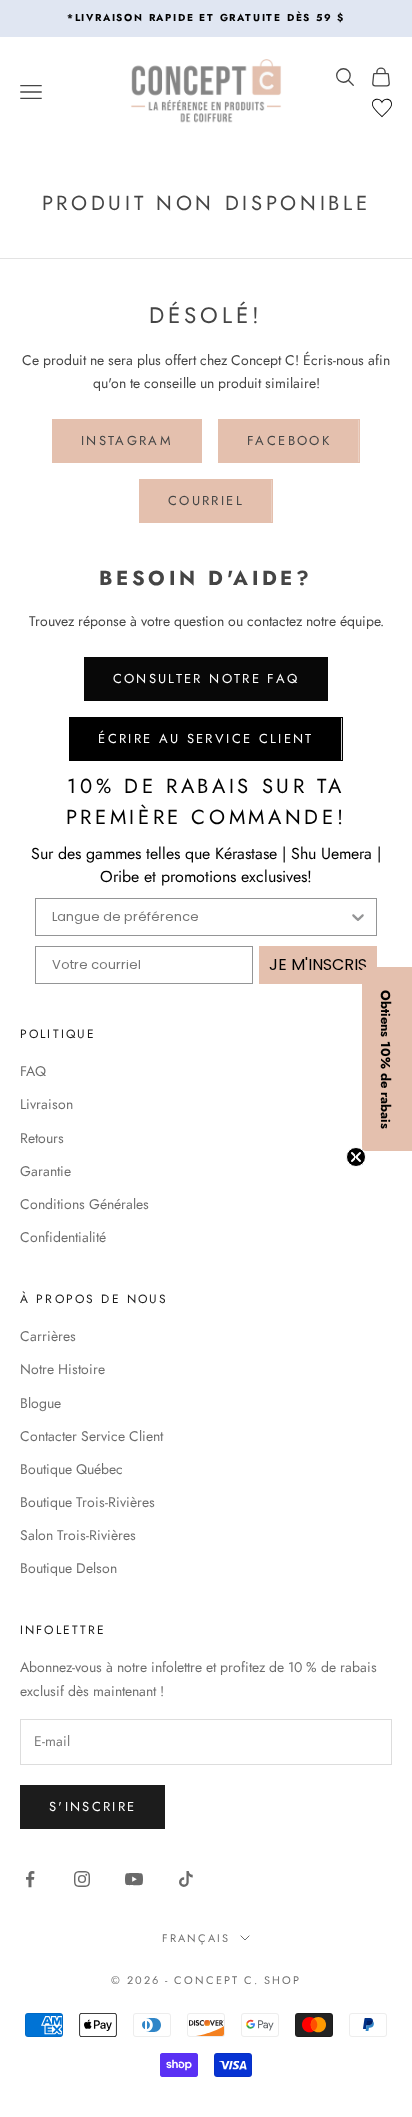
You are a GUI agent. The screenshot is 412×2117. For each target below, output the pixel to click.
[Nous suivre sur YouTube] (134, 1879)
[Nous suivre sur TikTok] (186, 1879)
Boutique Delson (68, 1568)
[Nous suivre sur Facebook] (30, 1879)
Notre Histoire (62, 1369)
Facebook (289, 440)
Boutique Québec (71, 1469)
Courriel (206, 500)
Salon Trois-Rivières (78, 1535)
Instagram (127, 440)
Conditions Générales (84, 1204)
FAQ (33, 1071)
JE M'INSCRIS (318, 964)
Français (196, 1938)
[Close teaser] (356, 1157)
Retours (42, 1138)
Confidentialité (63, 1237)
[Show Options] (358, 917)
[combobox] (200, 917)
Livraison (46, 1104)
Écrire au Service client (205, 738)
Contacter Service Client (91, 1436)
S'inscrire (92, 1806)
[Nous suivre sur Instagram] (82, 1879)
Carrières (48, 1336)
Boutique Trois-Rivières (87, 1502)
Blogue (40, 1403)
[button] (387, 1059)
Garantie (45, 1171)
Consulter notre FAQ (206, 678)
